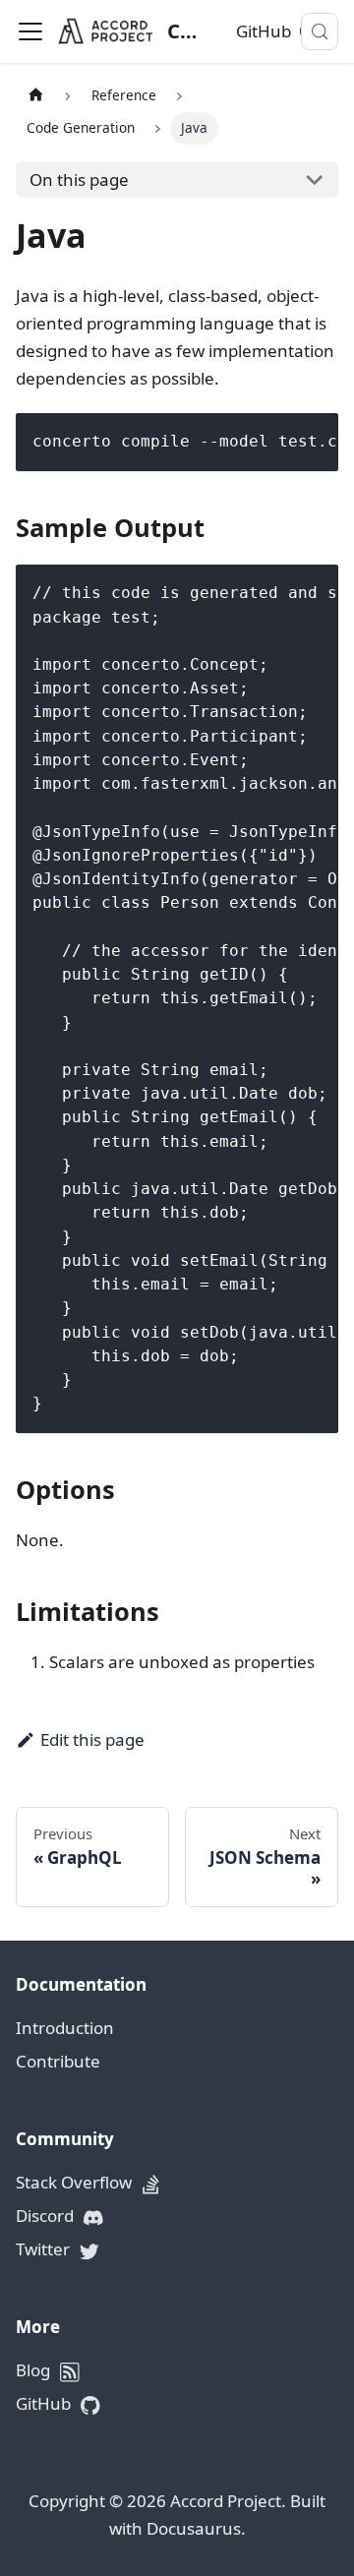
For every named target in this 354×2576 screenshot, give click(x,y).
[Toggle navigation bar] (30, 31)
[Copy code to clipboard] (313, 440)
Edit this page (92, 1739)
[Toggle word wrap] (274, 440)
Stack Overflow (76, 2182)
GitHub (264, 31)
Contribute (58, 2061)
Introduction (65, 2028)
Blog (35, 2370)
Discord (47, 2216)
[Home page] (35, 96)
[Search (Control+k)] (320, 31)
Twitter (45, 2249)
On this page (79, 180)
